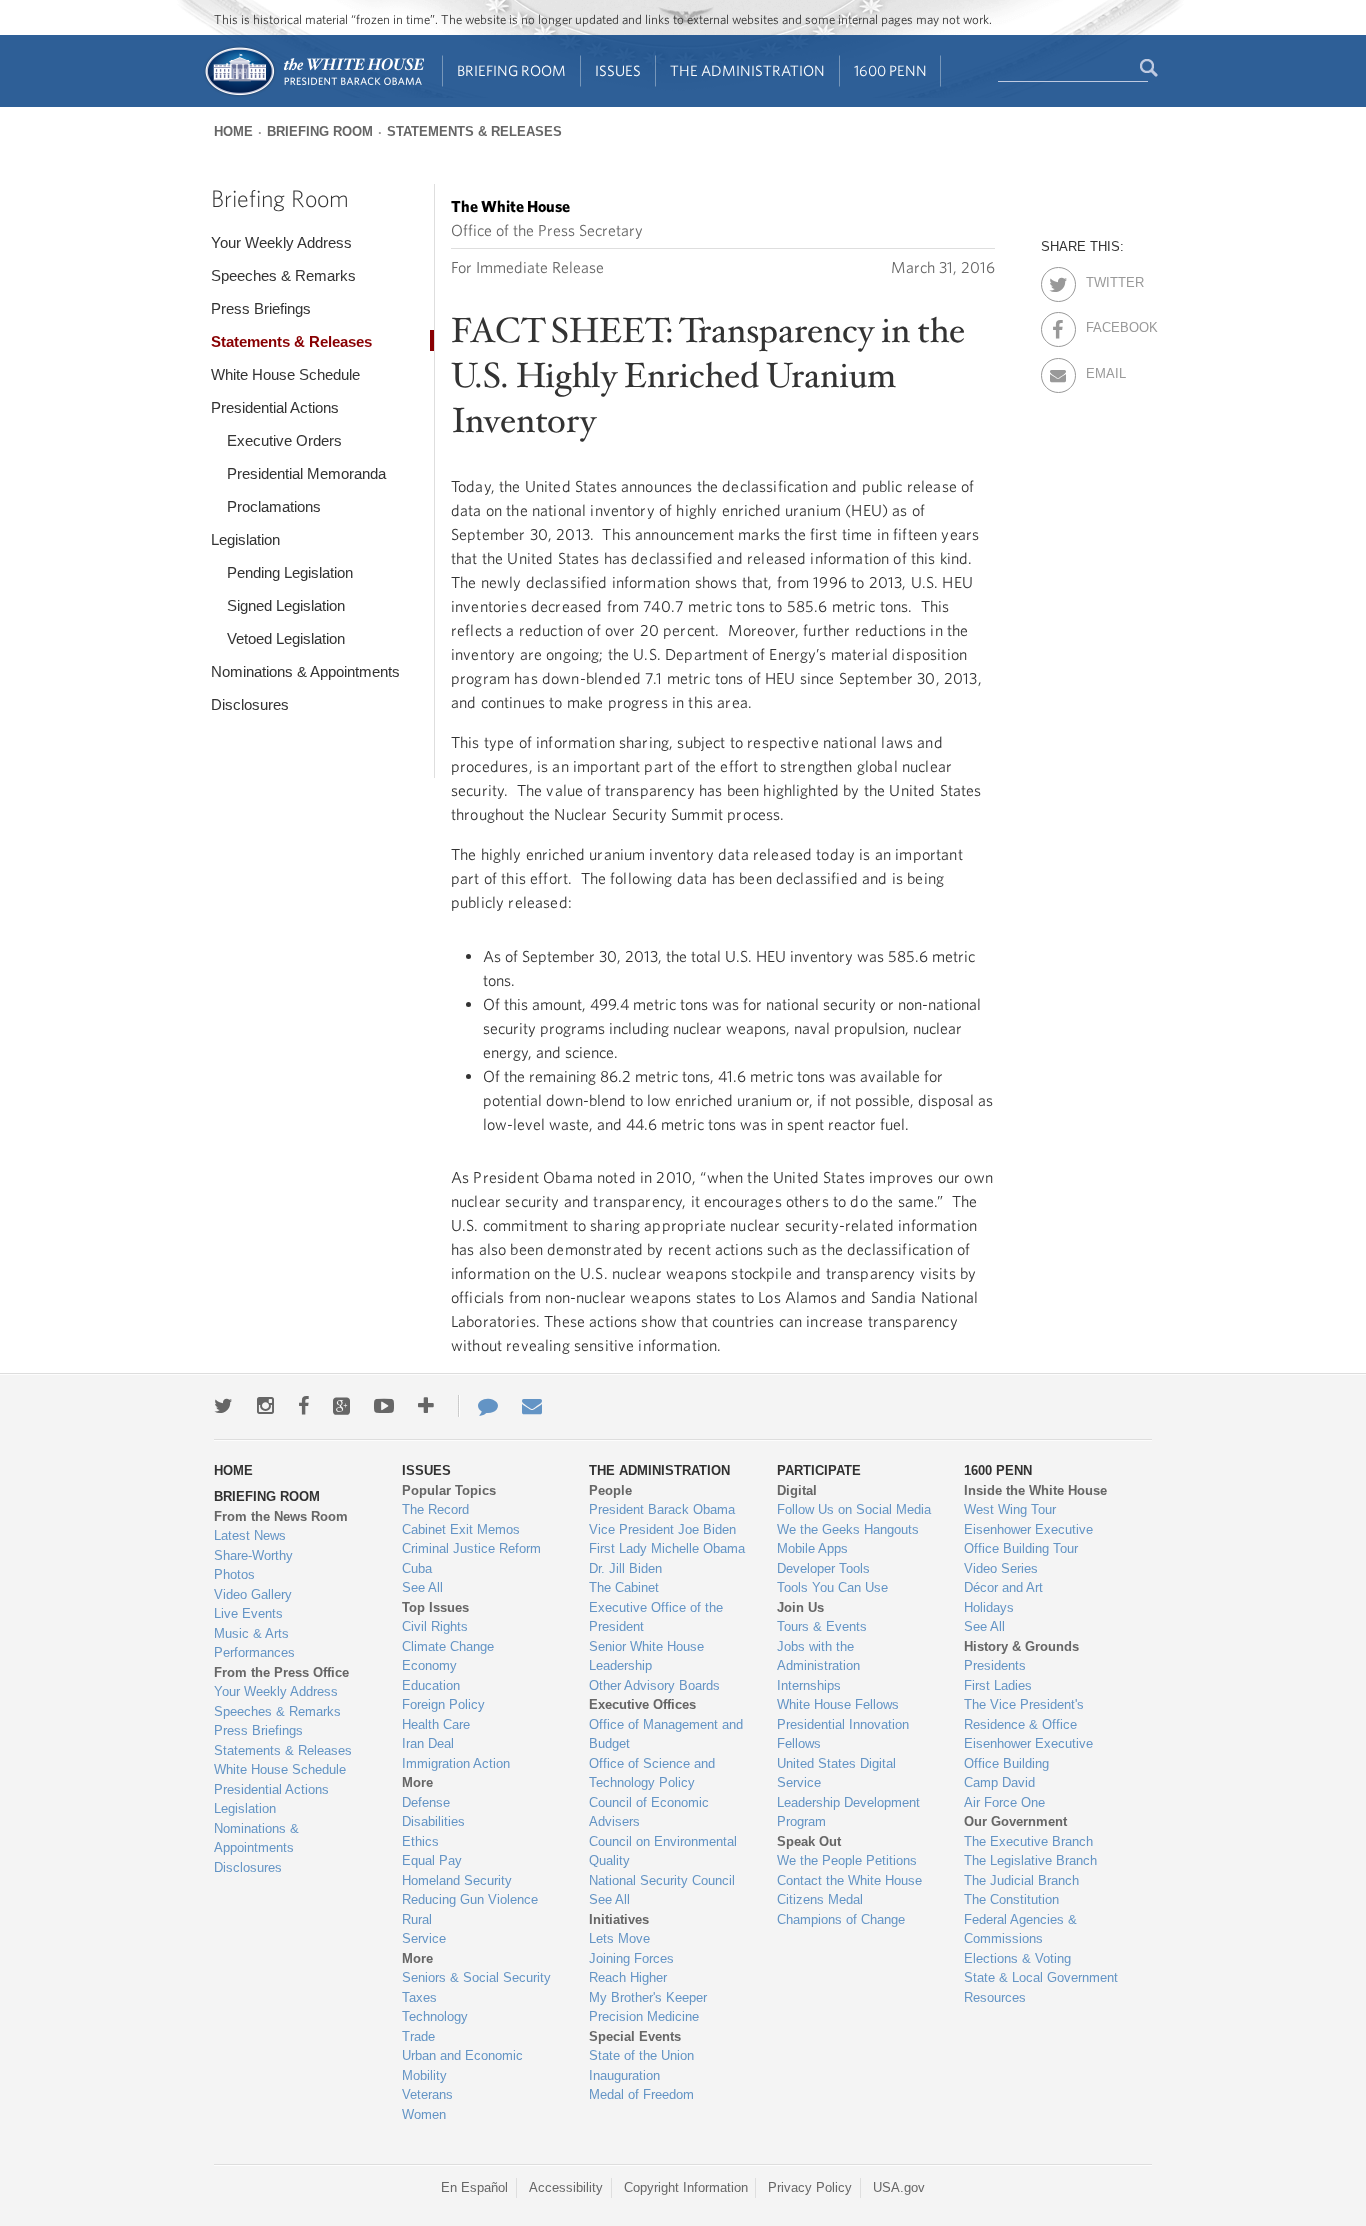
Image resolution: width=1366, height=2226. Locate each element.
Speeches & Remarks (283, 275)
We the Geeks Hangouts (848, 1529)
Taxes (419, 1997)
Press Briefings (261, 308)
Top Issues (435, 1607)
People (610, 1490)
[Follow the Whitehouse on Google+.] (341, 1406)
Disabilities (433, 1821)
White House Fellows (838, 1704)
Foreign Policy (443, 1704)
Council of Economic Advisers (649, 1812)
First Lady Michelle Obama (667, 1548)
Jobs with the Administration (818, 1656)
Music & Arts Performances (254, 1643)
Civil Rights (435, 1626)
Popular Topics (449, 1490)
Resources (995, 1997)
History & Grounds (1021, 1646)
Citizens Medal (820, 1899)
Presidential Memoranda (306, 473)
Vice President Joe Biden (662, 1529)
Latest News (250, 1535)
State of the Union (641, 2055)
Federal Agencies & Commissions (1020, 1929)
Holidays (989, 1607)
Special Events (635, 2036)
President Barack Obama (662, 1509)
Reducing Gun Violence (470, 1899)
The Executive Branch (1028, 1841)
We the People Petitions (847, 1860)
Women (424, 2114)
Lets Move (619, 1938)
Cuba (417, 1568)
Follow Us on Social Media (854, 1509)
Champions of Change (841, 1919)
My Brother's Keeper (648, 1997)
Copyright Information (686, 2187)
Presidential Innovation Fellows (843, 1734)
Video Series (1001, 1568)
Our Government (1015, 1821)
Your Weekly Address (281, 242)
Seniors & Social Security (476, 1977)
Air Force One (1004, 1802)
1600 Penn (890, 70)
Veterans (427, 2094)
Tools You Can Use (832, 1587)
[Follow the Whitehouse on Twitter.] (223, 1406)
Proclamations (274, 506)
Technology (435, 2016)
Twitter (1103, 279)
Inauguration (624, 2075)
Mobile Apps (812, 1548)
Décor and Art (1003, 1587)
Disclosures (250, 704)
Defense (426, 1802)
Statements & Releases (474, 131)
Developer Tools (823, 1568)
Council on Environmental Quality (663, 1851)
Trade (418, 2036)
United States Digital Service (836, 1773)
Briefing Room (511, 70)
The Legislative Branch (1030, 1860)
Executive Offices (642, 1704)
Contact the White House (849, 1880)
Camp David (999, 1782)
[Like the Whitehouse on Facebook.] (303, 1406)
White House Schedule (285, 374)
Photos (234, 1574)
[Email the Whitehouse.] (532, 1406)
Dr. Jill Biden (625, 1568)
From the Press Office (281, 1672)
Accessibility (566, 2187)
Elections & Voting (1017, 1958)
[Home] (313, 93)
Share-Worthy (253, 1555)
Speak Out (809, 1841)
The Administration (747, 70)
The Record (435, 1509)
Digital (797, 1490)
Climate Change (448, 1646)
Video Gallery (253, 1594)
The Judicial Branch (1021, 1880)
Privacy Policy (810, 2187)
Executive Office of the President (656, 1617)
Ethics (420, 1841)
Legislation (245, 539)
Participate (819, 1470)
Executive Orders (284, 440)
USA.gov (899, 2187)
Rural (417, 1919)
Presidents (995, 1665)
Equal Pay (432, 1860)
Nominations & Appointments (305, 671)
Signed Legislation (286, 605)
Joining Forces (631, 1958)
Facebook (1103, 324)
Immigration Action (456, 1763)
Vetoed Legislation (286, 638)
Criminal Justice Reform (471, 1548)
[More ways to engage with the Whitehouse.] (426, 1406)
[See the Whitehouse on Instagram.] (265, 1406)
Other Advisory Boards (654, 1685)
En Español (474, 2187)
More (417, 1782)
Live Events (248, 1613)
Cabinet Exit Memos (461, 1529)
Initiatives (619, 1919)
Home (233, 131)
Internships (809, 1685)
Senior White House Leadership (646, 1656)
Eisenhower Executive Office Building (1028, 1753)
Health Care (436, 1724)
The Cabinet (624, 1587)
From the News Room (281, 1516)
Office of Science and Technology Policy (652, 1773)
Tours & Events (822, 1626)
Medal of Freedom (641, 2094)
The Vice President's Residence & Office (1024, 1714)
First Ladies (998, 1685)
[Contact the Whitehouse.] (478, 1406)
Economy (429, 1665)
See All (422, 1587)
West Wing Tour (1010, 1509)
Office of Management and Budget (666, 1734)
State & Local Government (1041, 1977)
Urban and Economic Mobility (462, 2065)
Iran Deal (428, 1743)
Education (431, 1685)
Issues (618, 70)
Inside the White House (1035, 1490)
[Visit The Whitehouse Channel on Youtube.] (384, 1406)
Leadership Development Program (848, 1812)
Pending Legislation (290, 572)
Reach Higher (628, 1977)
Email (1103, 370)
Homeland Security (457, 1880)
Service (424, 1938)
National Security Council (662, 1880)
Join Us (800, 1607)
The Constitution (1011, 1899)
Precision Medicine (644, 2016)
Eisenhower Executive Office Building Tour (1028, 1539)
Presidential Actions (275, 407)
